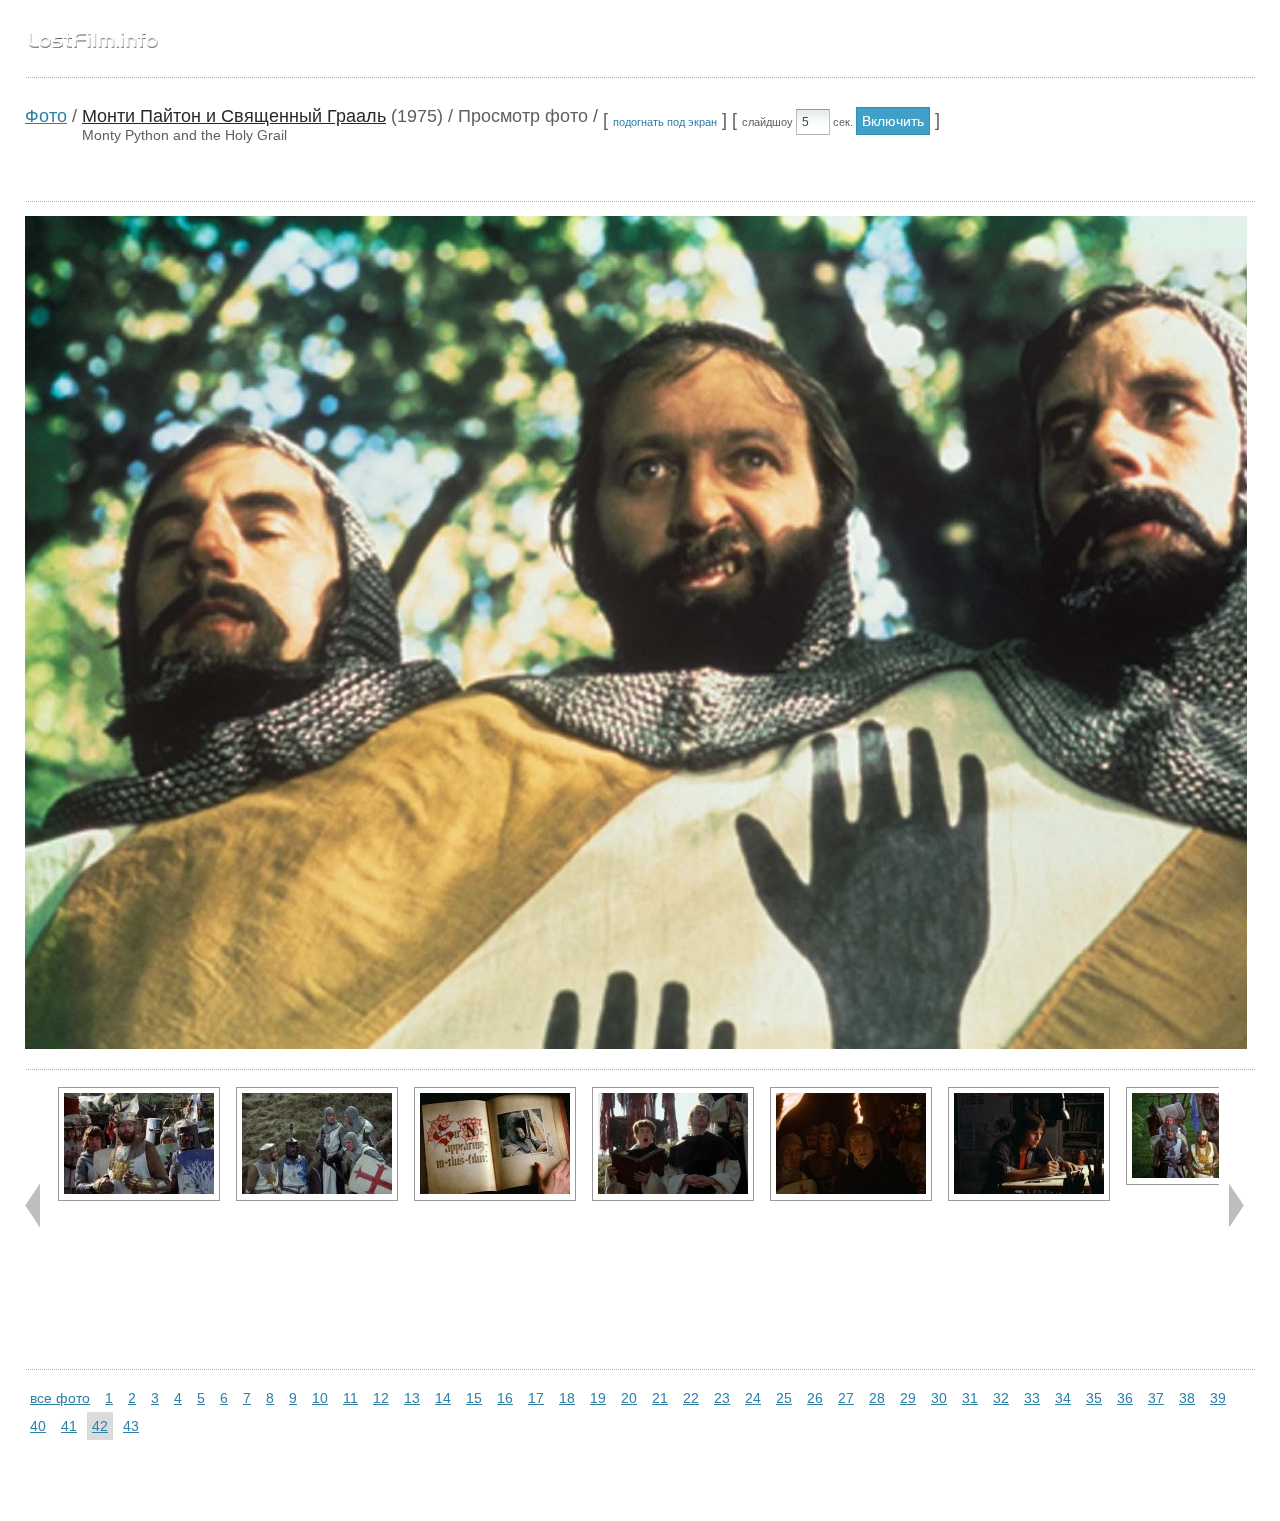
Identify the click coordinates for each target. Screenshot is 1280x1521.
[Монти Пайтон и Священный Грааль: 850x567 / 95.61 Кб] (851, 1144)
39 (1218, 1398)
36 (1125, 1398)
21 (660, 1398)
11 (350, 1398)
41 (69, 1426)
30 (939, 1398)
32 (1001, 1398)
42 (100, 1426)
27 (846, 1398)
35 (1094, 1398)
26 (815, 1398)
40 (38, 1426)
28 (877, 1398)
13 (412, 1398)
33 (1032, 1398)
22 (691, 1398)
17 (536, 1398)
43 (131, 1426)
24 (753, 1398)
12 (381, 1398)
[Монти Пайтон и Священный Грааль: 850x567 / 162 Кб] (317, 1144)
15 (474, 1398)
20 (629, 1398)
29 (908, 1398)
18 (567, 1398)
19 (598, 1398)
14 (443, 1398)
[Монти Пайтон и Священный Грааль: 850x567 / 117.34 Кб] (673, 1144)
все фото (60, 1398)
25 (784, 1398)
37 (1156, 1398)
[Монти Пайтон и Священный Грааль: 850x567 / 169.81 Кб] (139, 1144)
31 (970, 1398)
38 (1187, 1398)
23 (722, 1398)
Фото (46, 116)
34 (1063, 1398)
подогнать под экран (665, 122)
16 (505, 1398)
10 (320, 1398)
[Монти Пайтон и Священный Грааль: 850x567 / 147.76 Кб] (495, 1144)
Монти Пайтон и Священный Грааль (234, 116)
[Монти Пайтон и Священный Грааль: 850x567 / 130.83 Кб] (1029, 1144)
